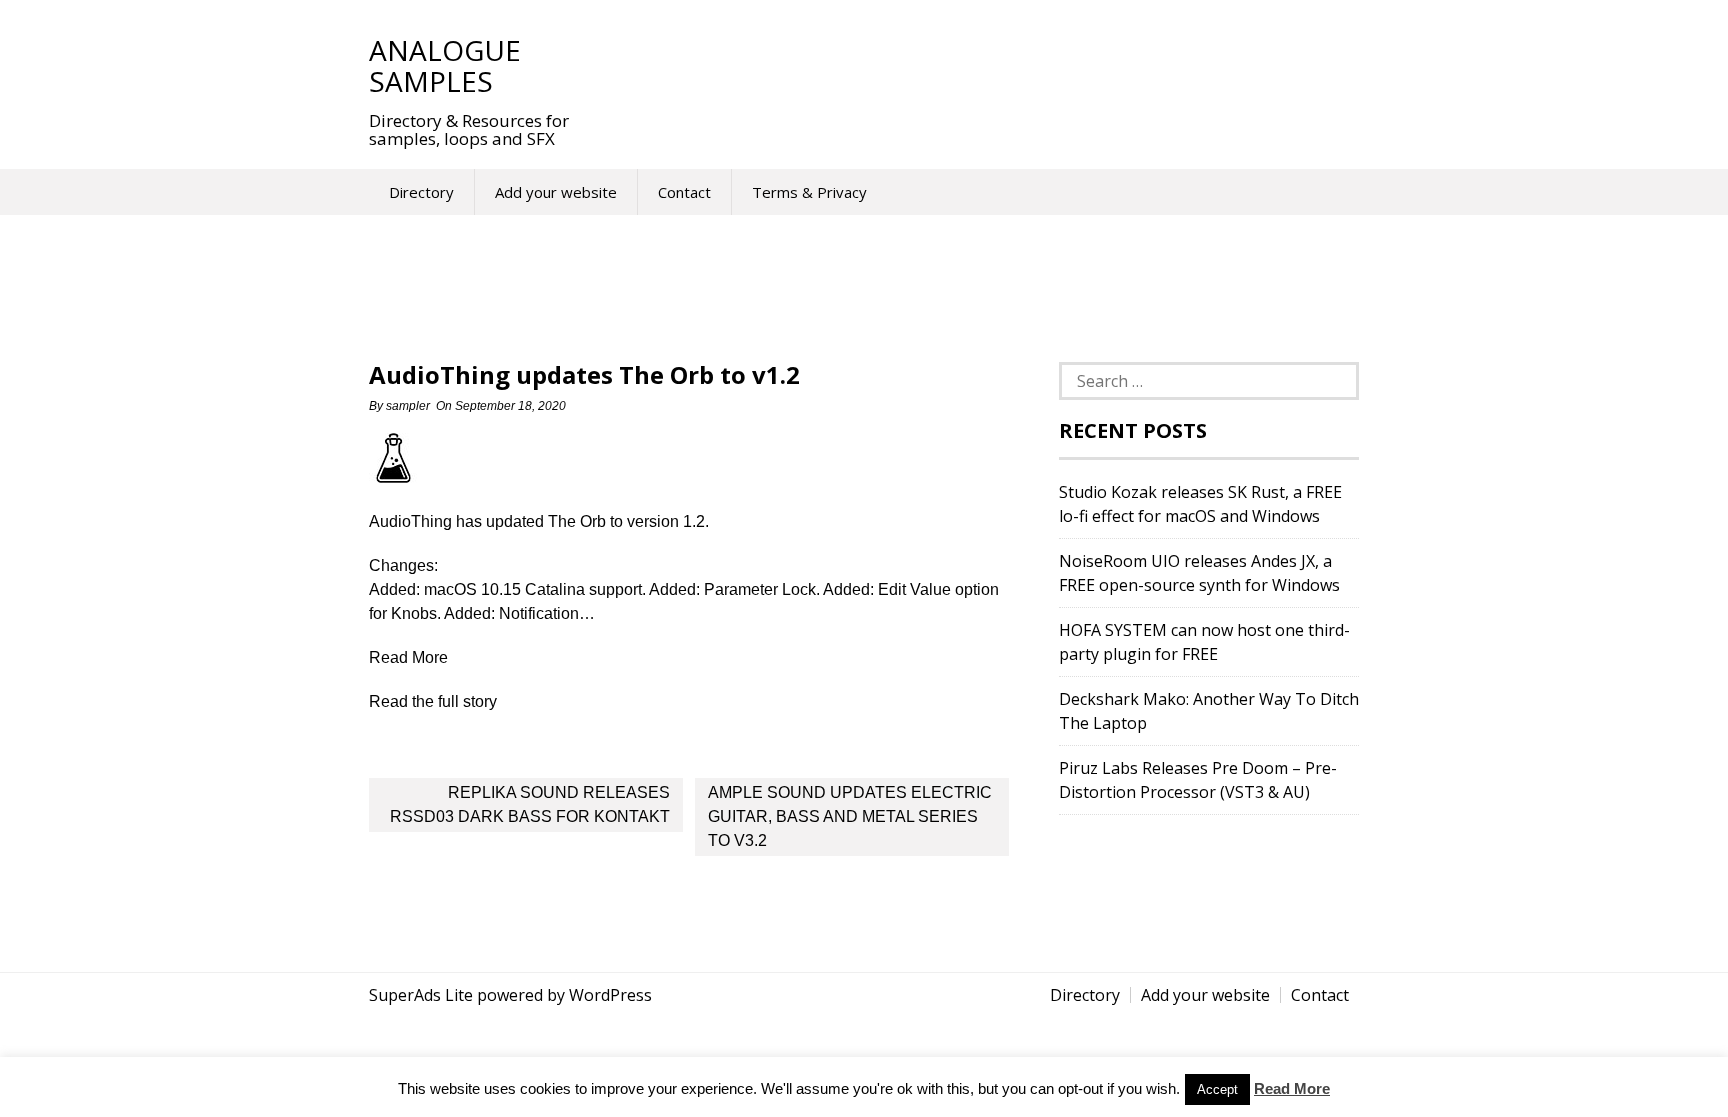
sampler (408, 406)
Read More (1292, 1088)
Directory (421, 192)
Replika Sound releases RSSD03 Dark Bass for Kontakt (530, 804)
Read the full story (433, 701)
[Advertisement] (963, 65)
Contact (684, 192)
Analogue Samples (445, 65)
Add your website (556, 192)
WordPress (610, 995)
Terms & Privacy (809, 192)
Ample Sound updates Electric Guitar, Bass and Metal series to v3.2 (850, 816)
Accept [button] (1217, 1089)
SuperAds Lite (421, 995)
